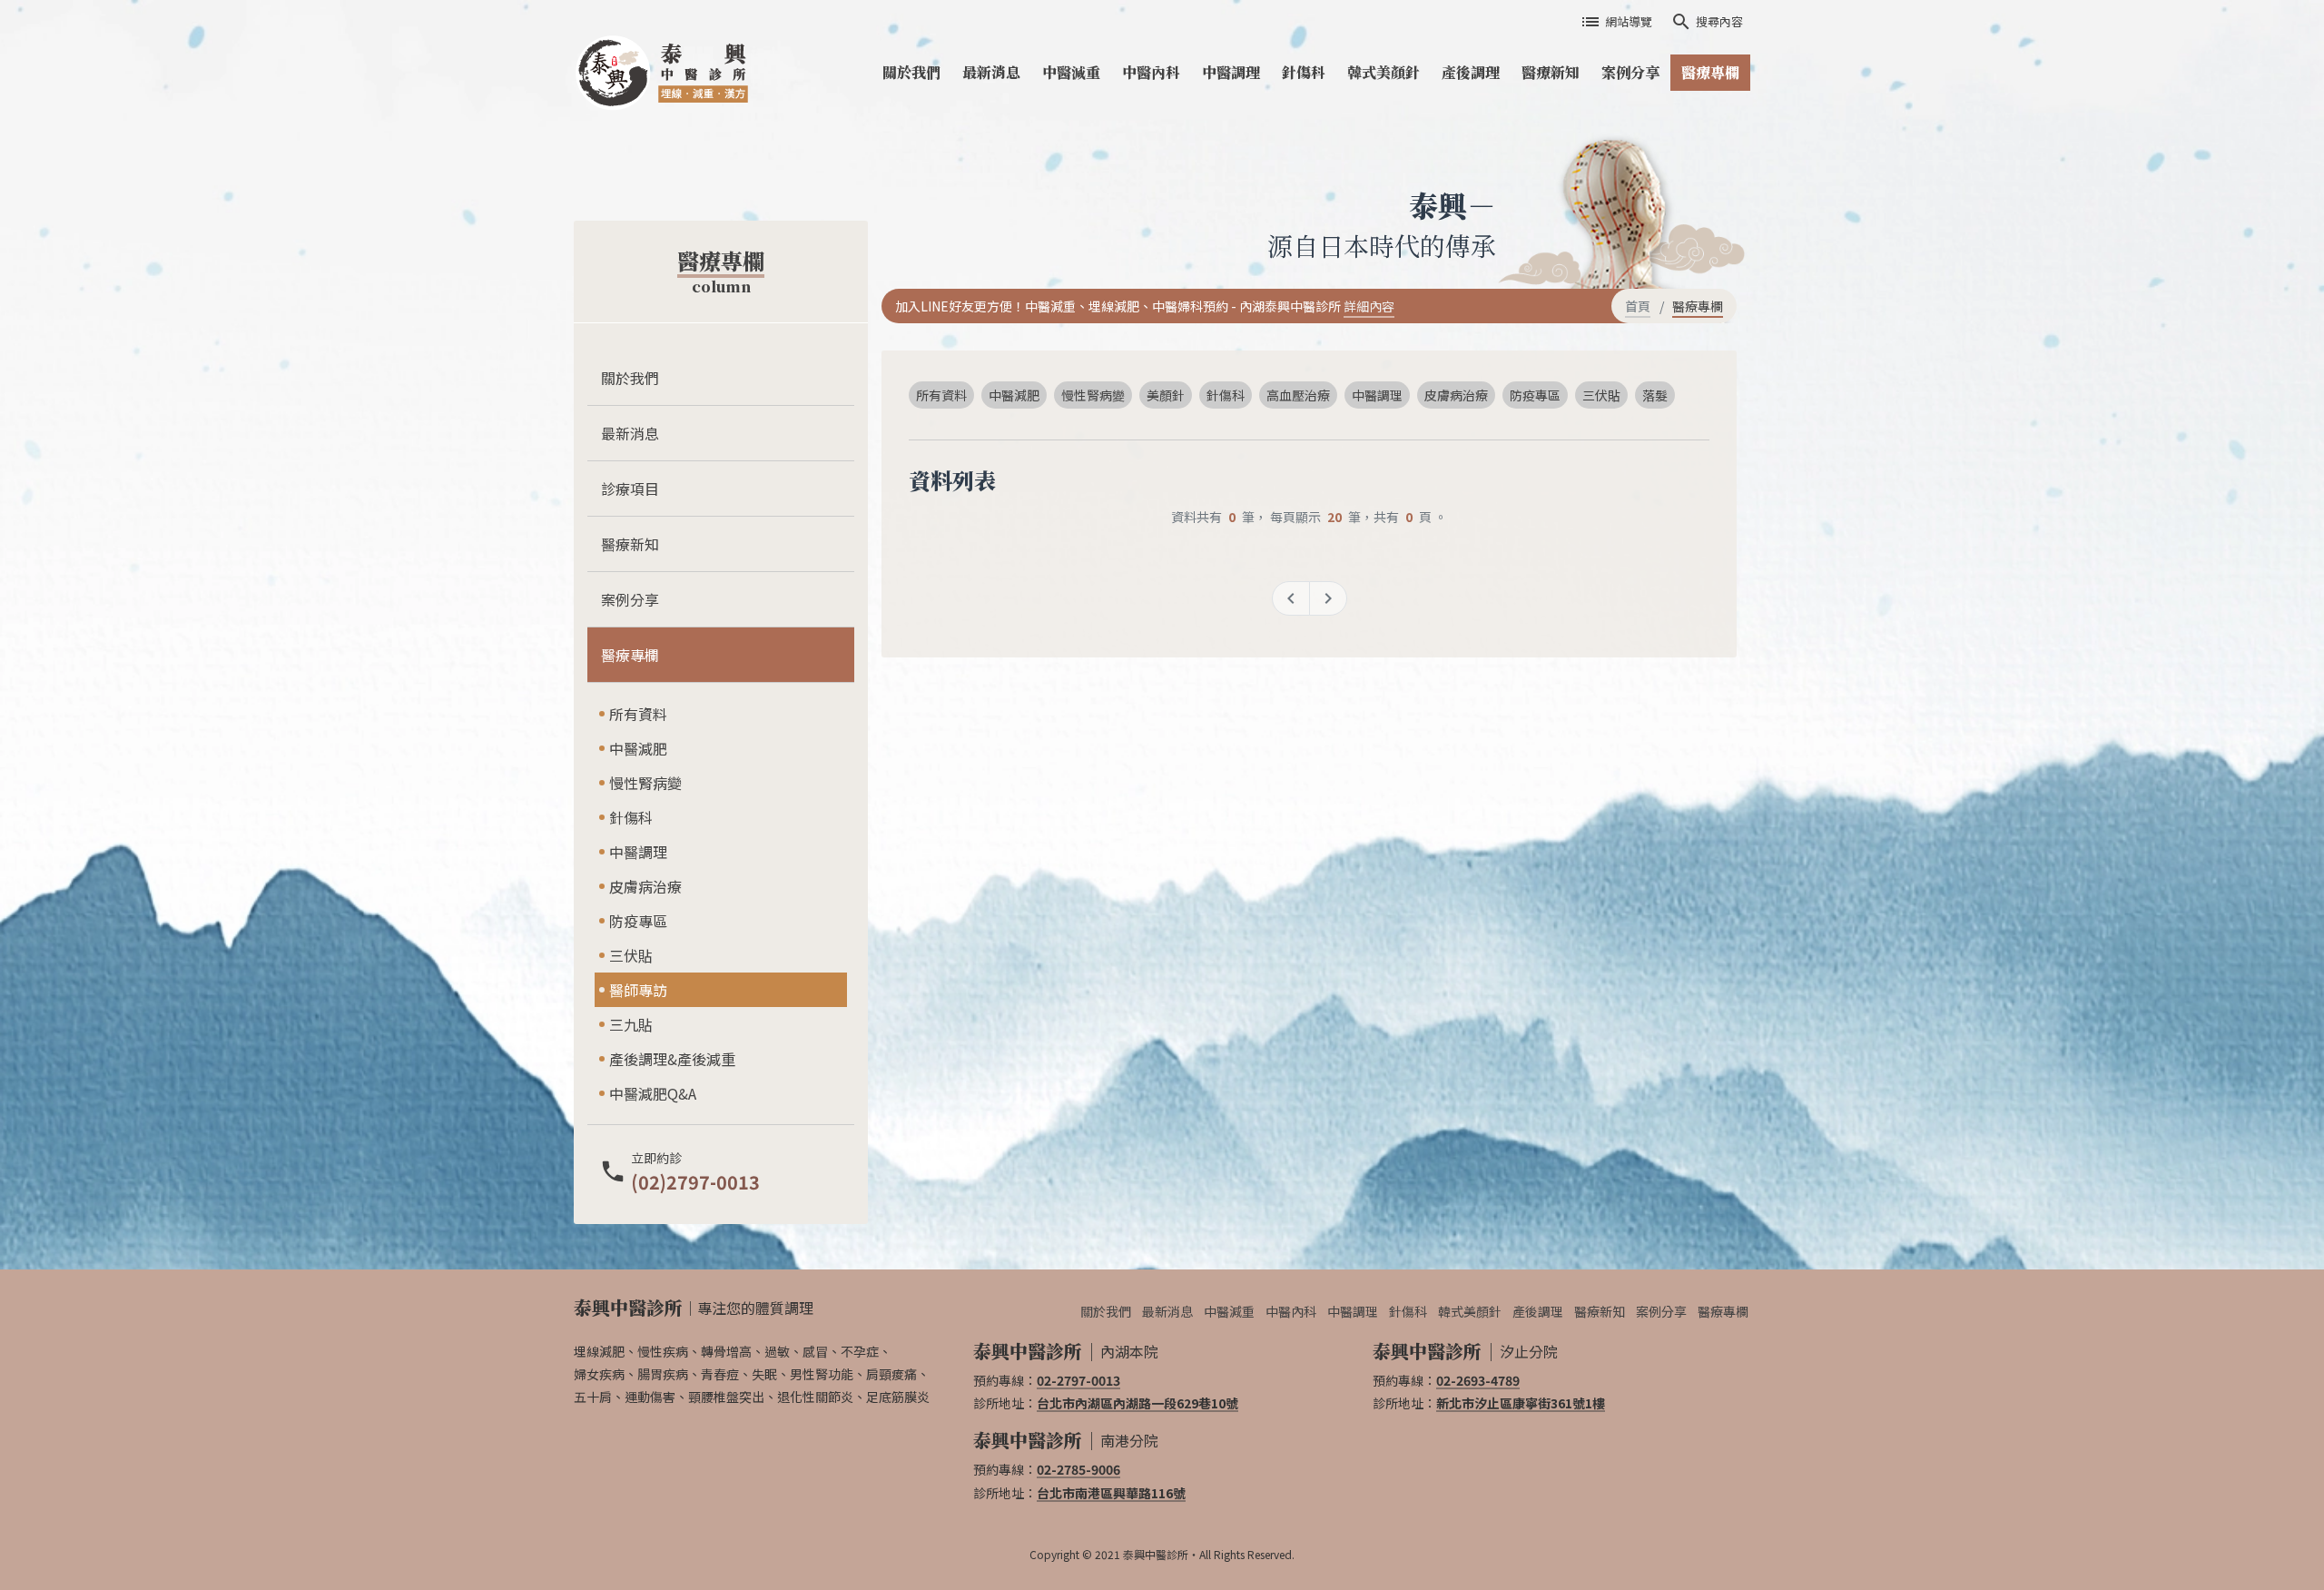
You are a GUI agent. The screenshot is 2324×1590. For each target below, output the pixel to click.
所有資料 (638, 714)
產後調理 (1471, 72)
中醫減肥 (638, 748)
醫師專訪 (638, 990)
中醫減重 (1071, 72)
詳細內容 (1369, 306)
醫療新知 (1551, 72)
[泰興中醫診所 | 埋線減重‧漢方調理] (668, 73)
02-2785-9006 (1078, 1469)
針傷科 (1304, 72)
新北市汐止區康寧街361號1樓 (1521, 1403)
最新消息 (991, 72)
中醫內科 (1151, 72)
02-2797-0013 (1078, 1380)
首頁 (1638, 306)
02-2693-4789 (1478, 1380)
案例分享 (1630, 72)
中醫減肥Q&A (653, 1093)
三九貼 (631, 1024)
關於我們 (911, 72)
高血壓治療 (1298, 395)
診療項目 (630, 489)
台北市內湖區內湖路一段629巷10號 (1137, 1403)
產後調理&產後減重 (672, 1059)
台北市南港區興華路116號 (1111, 1493)
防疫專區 (638, 921)
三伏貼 (631, 955)
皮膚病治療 (645, 886)
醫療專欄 (1710, 72)
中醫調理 (1231, 72)
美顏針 (1166, 395)
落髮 (1655, 395)
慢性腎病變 (645, 783)
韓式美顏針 (1384, 72)
